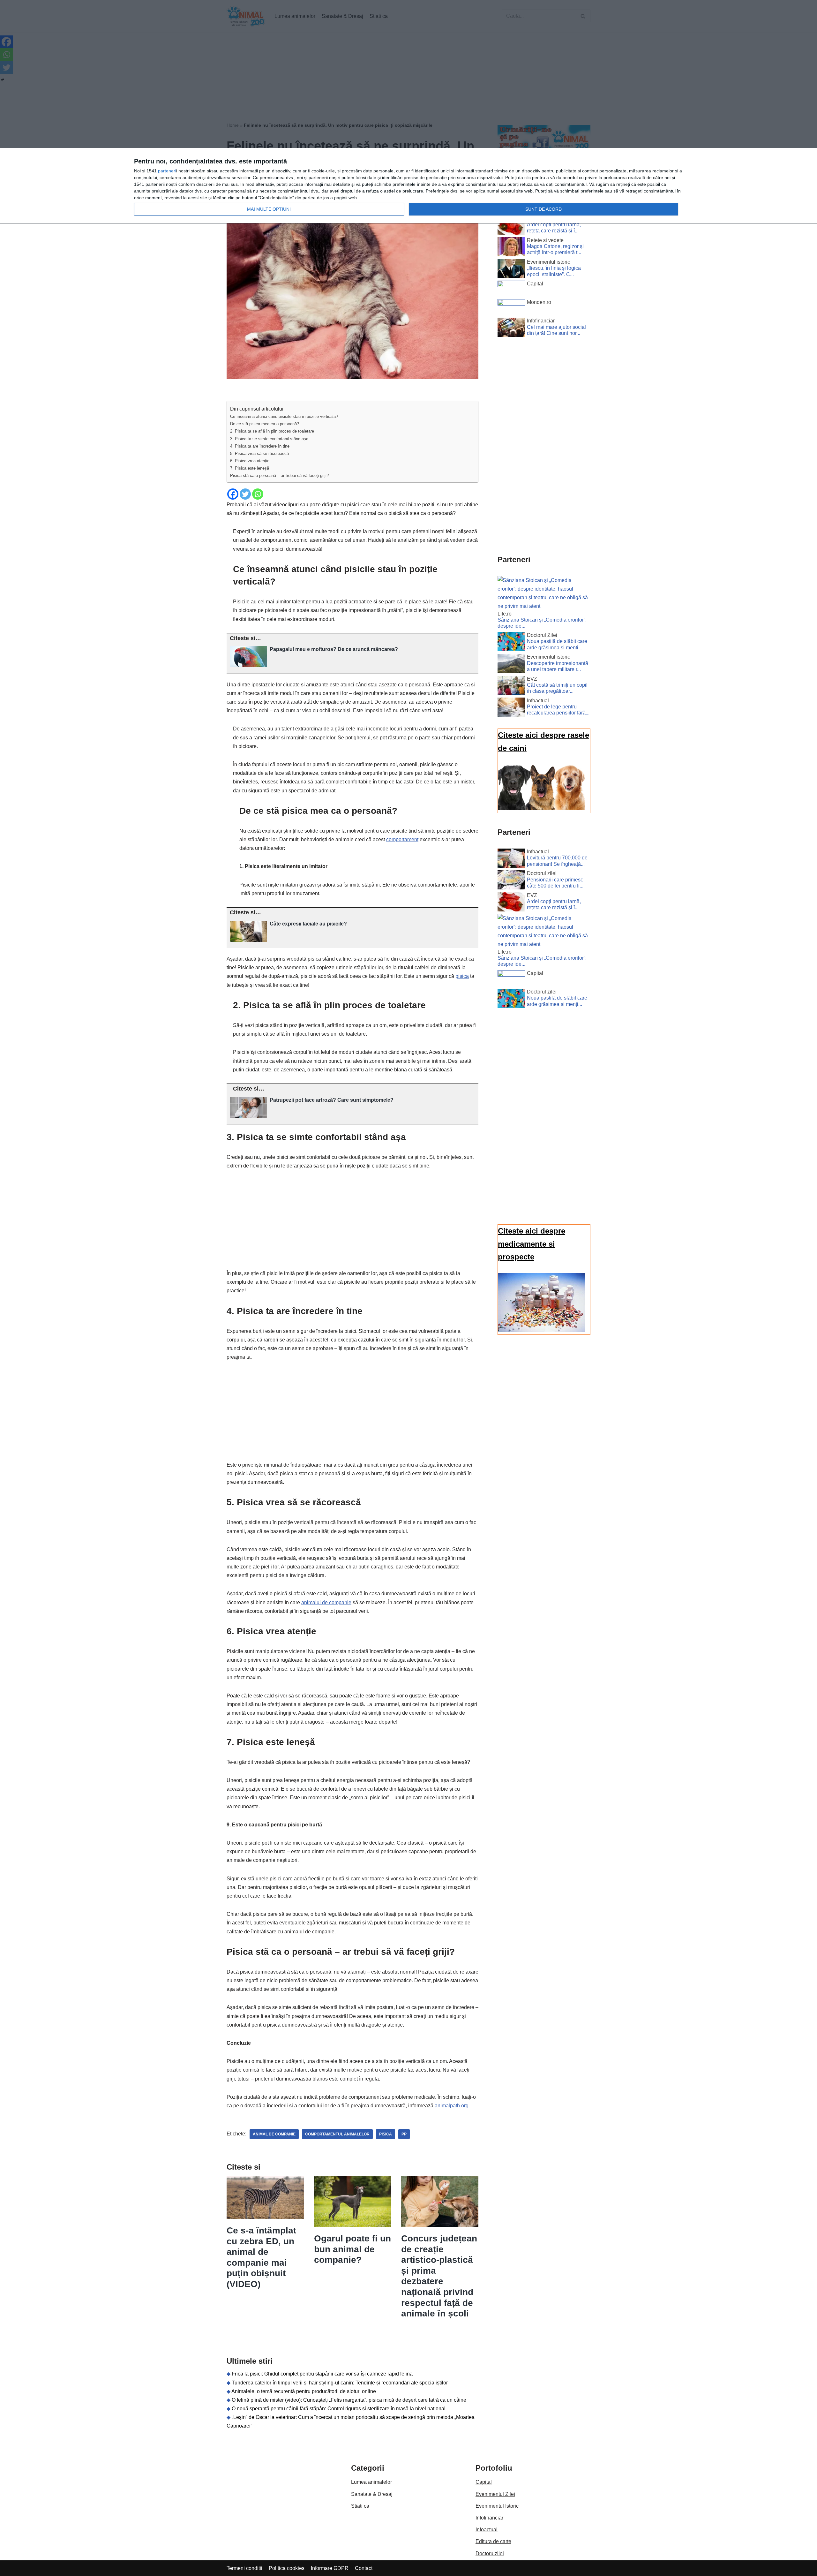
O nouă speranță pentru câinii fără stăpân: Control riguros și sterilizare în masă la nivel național (339, 2409)
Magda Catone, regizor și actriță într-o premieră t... (555, 249)
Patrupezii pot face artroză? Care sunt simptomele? (332, 1100)
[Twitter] (245, 494)
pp (404, 2134)
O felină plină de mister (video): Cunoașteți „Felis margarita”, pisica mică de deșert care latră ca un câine (349, 2400)
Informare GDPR (330, 2568)
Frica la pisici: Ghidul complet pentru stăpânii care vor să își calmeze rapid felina (322, 2374)
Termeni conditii (244, 2568)
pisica (462, 976)
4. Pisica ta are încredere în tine (260, 446)
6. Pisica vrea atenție (250, 461)
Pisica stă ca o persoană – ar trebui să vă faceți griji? (279, 476)
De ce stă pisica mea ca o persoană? (265, 424)
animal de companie (274, 2134)
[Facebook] (233, 494)
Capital (484, 2482)
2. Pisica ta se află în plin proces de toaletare (272, 431)
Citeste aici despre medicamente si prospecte (532, 1244)
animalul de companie (326, 1602)
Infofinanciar (489, 2518)
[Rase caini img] (542, 808)
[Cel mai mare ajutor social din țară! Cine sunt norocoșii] (511, 329)
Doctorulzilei (490, 2553)
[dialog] (408, 186)
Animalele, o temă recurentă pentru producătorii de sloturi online (304, 2391)
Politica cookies (287, 2568)
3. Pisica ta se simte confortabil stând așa (269, 439)
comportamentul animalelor (337, 2134)
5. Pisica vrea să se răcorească (259, 453)
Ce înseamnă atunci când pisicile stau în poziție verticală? (284, 416)
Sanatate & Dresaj (372, 2494)
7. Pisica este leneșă (250, 468)
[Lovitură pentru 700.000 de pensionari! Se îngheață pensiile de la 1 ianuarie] (511, 859)
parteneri (167, 171)
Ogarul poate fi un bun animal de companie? (352, 2249)
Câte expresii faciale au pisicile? (308, 924)
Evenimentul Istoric (497, 2506)
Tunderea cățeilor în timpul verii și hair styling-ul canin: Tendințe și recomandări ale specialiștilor (340, 2383)
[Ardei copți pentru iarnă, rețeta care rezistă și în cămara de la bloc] (511, 226)
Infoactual (487, 2530)
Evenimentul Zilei (495, 2494)
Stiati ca (360, 2506)
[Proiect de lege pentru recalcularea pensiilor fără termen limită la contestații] (511, 708)
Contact (364, 2568)
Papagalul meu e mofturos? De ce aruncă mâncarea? (334, 649)
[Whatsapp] (258, 494)
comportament (402, 839)
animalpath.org (452, 2106)
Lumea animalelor (371, 2482)
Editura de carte (493, 2541)
